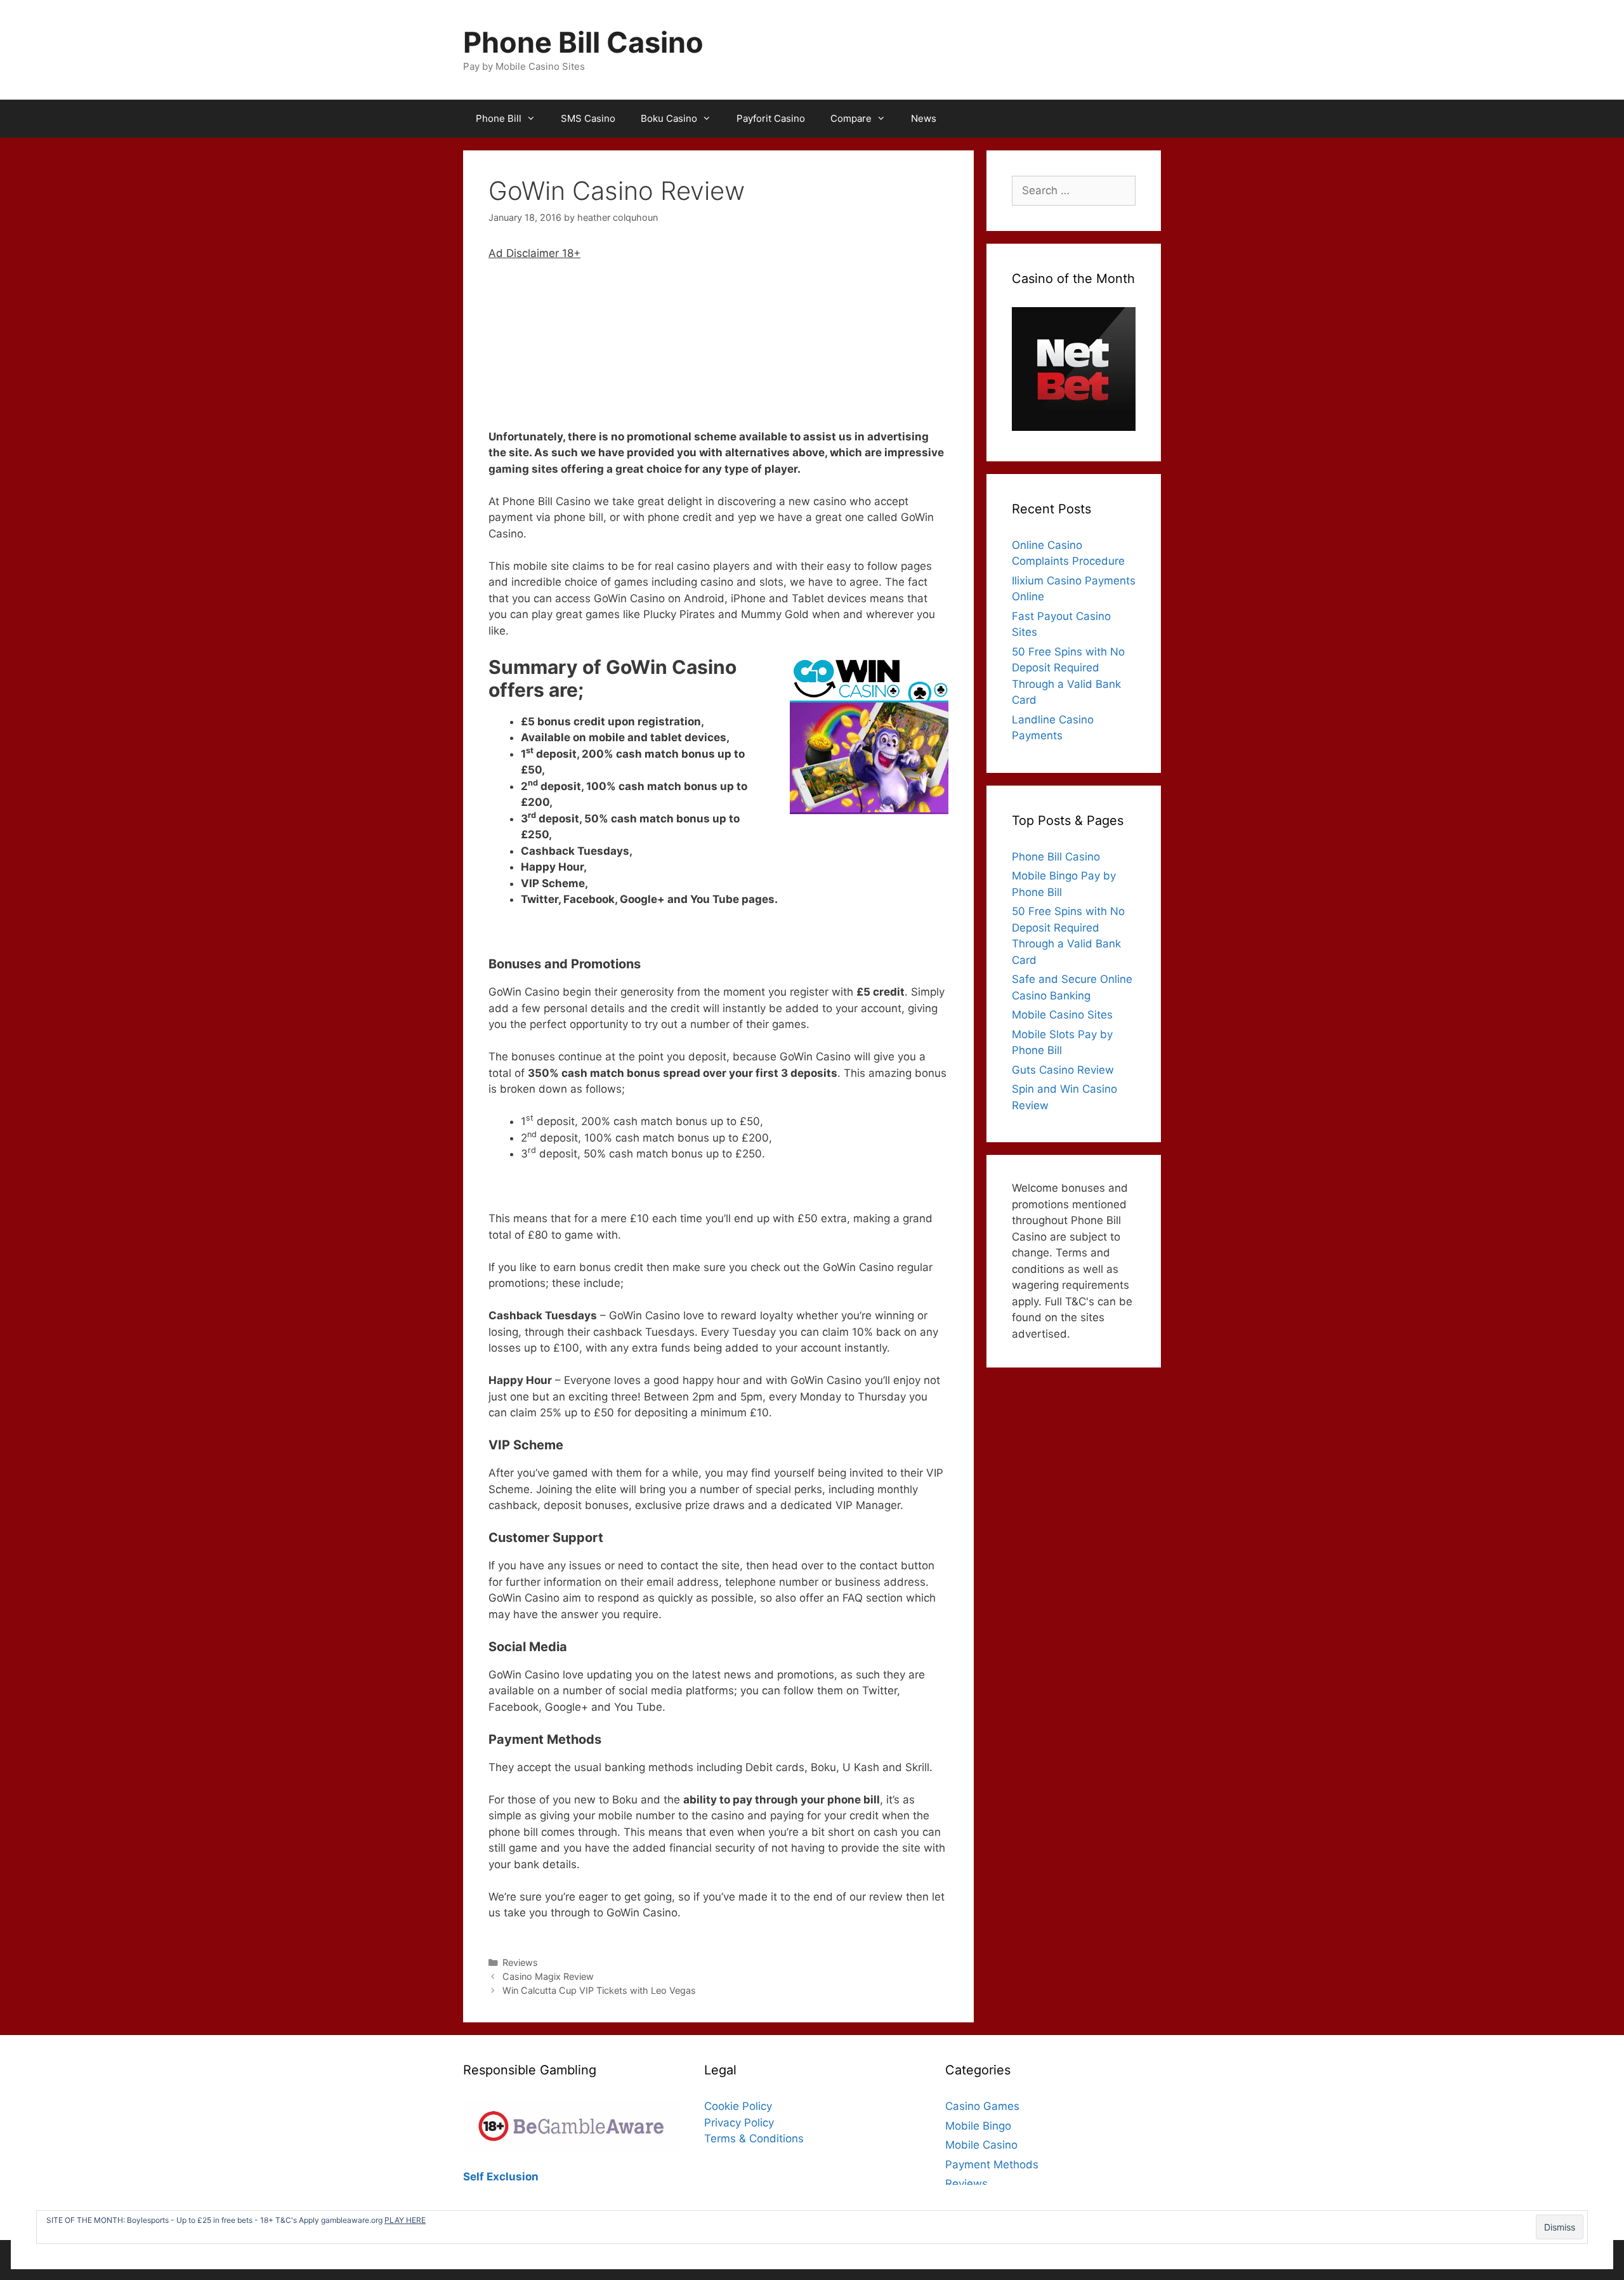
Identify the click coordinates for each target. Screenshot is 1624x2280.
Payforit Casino (771, 118)
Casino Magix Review (548, 1976)
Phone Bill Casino (583, 42)
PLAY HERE (405, 2220)
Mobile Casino (981, 2145)
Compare (851, 118)
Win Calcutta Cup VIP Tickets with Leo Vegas (599, 1990)
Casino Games (982, 2106)
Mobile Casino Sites (1062, 1015)
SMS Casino (588, 118)
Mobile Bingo (978, 2126)
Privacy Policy (739, 2123)
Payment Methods (992, 2165)
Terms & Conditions (754, 2138)
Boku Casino (669, 118)
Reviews (520, 1962)
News (924, 118)
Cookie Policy (738, 2106)
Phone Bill (499, 118)
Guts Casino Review (1063, 1070)
